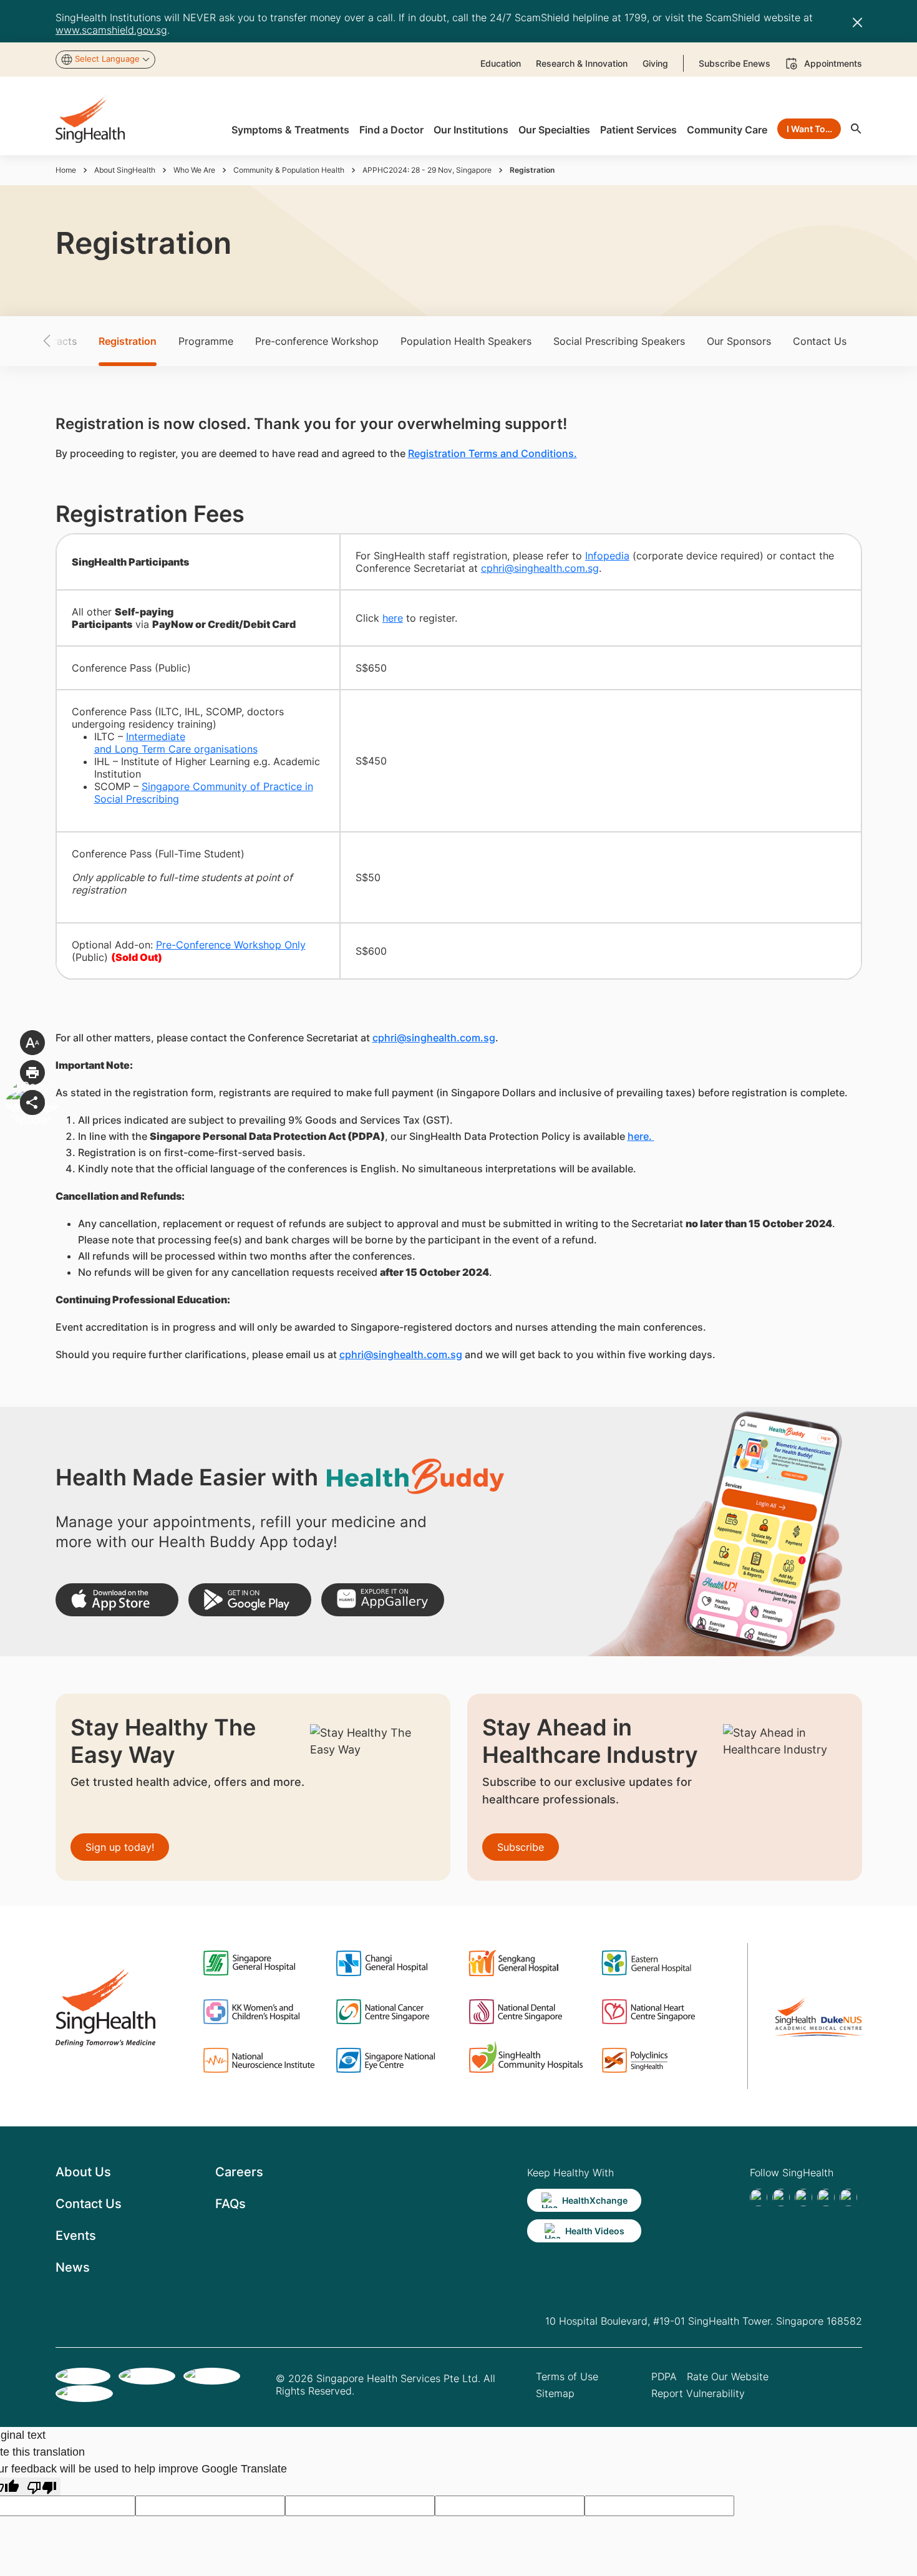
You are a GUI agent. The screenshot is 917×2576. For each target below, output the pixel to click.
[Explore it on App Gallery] (383, 1600)
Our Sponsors (739, 341)
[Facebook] (759, 2197)
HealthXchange (595, 2200)
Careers (239, 2172)
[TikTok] (781, 2197)
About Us (83, 2172)
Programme (206, 341)
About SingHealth (125, 170)
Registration (128, 341)
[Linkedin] (803, 2197)
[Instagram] (826, 2197)
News (73, 2267)
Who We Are (194, 170)
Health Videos (595, 2231)
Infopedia (607, 556)
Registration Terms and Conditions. (492, 453)
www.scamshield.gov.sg (111, 30)
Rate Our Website (728, 2376)
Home (66, 170)
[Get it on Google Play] (250, 1600)
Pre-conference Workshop (317, 341)
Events (76, 2236)
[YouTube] (848, 2197)
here (393, 618)
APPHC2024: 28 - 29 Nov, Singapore (427, 170)
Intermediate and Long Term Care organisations (176, 743)
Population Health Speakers (466, 341)
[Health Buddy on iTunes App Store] (117, 1600)
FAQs (230, 2204)
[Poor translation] (42, 2487)
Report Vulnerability (698, 2393)
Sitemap (555, 2393)
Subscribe (521, 1847)
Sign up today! (120, 1847)
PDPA (664, 2376)
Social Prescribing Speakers (619, 341)
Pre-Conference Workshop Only (231, 945)
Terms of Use (567, 2376)
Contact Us (820, 341)
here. (641, 1136)
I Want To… (809, 129)
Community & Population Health (289, 170)
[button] (69, 341)
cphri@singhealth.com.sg (540, 568)
